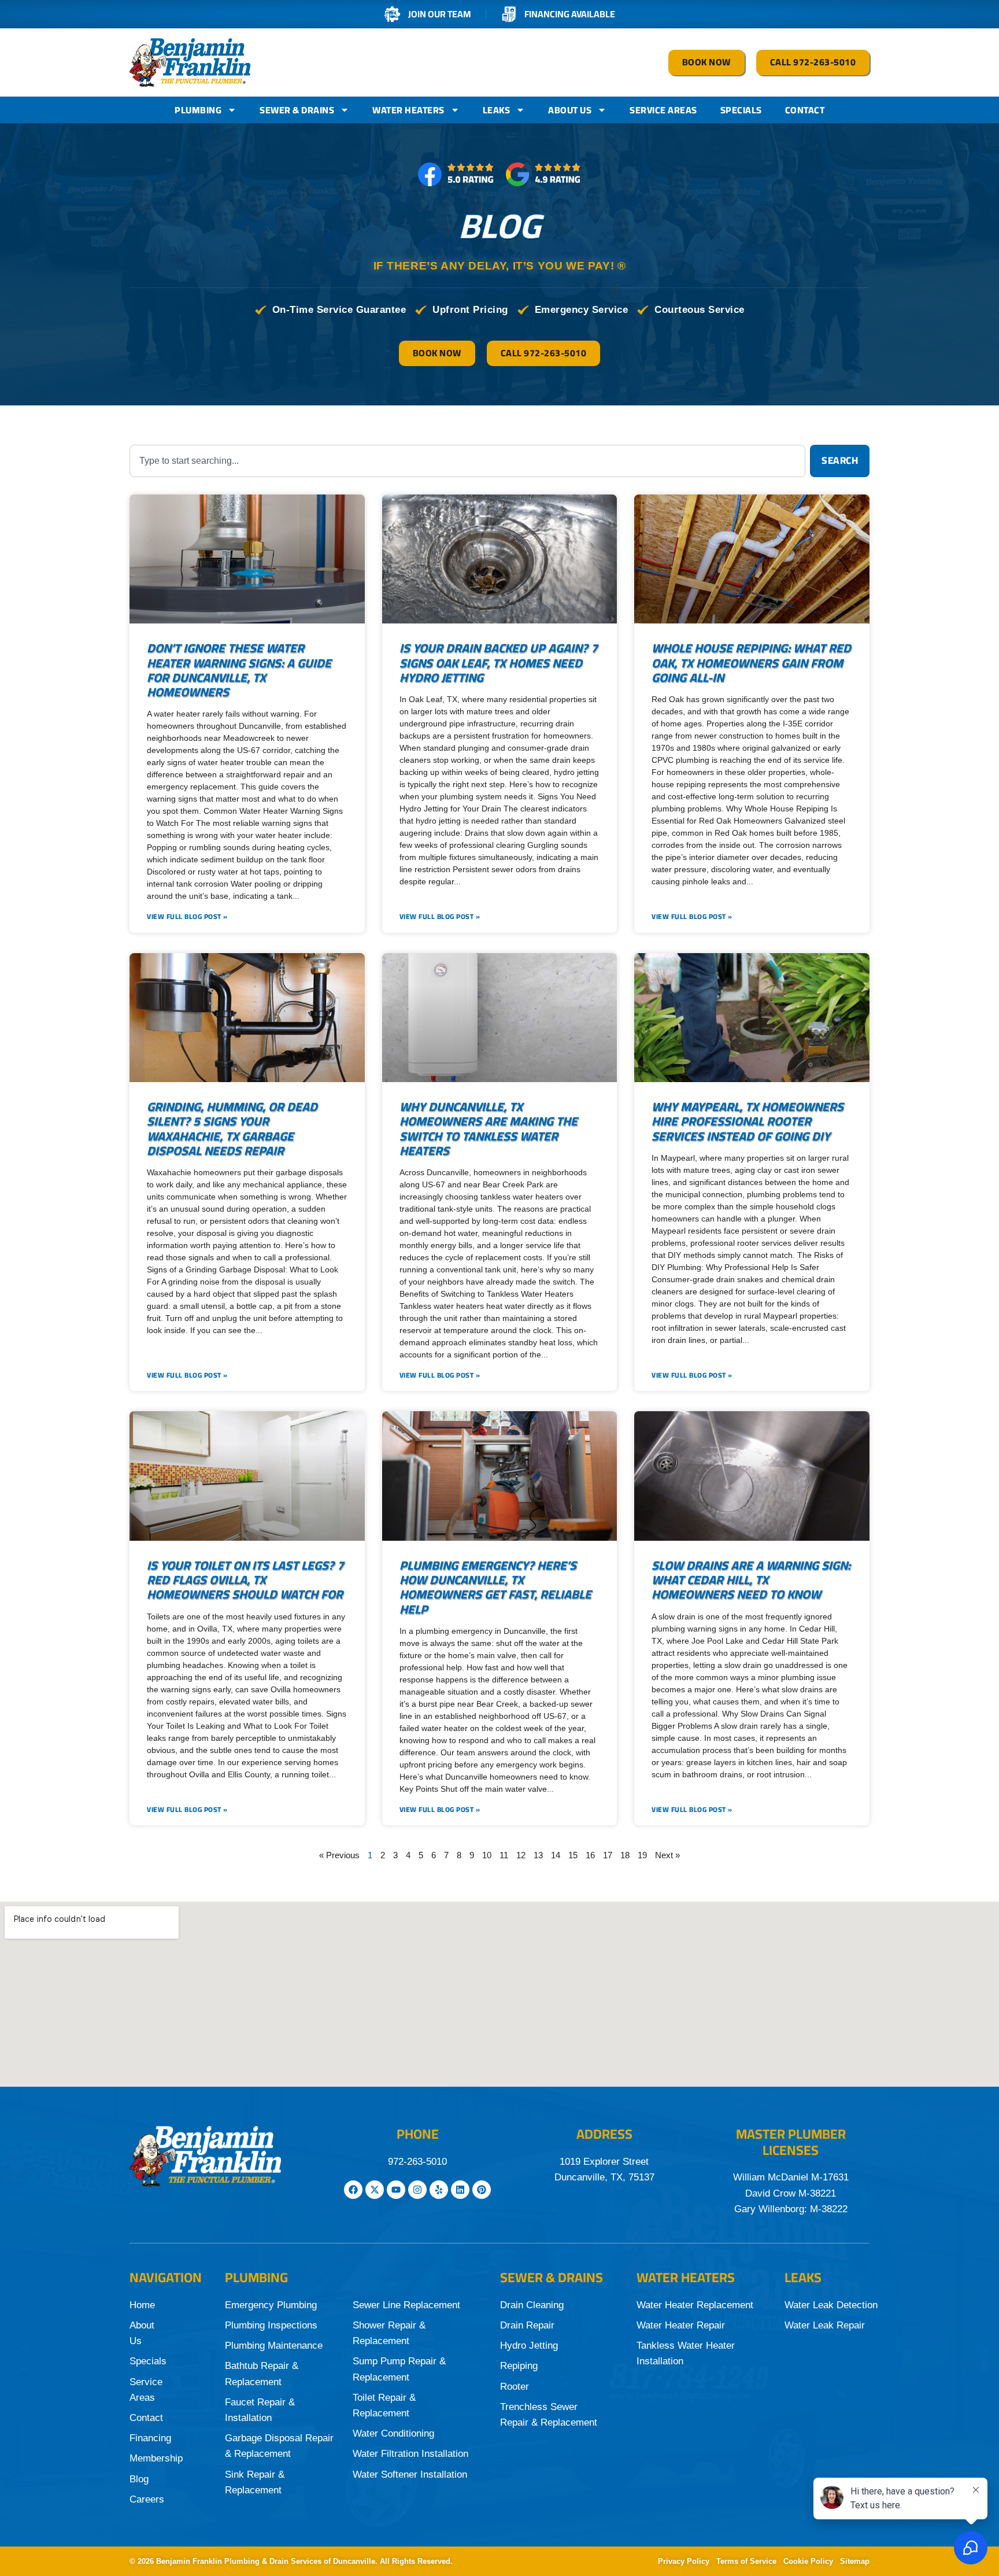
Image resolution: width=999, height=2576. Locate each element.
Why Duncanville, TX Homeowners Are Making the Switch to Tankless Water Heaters (489, 1129)
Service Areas (663, 110)
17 (608, 1855)
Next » (667, 1855)
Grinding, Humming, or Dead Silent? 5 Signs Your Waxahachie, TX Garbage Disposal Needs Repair (232, 1129)
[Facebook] (353, 2190)
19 (642, 1855)
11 (504, 1855)
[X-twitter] (375, 2190)
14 (556, 1855)
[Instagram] (417, 2190)
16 (590, 1855)
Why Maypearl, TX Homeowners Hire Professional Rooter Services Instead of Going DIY (748, 1121)
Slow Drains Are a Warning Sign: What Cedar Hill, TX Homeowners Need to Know (751, 1580)
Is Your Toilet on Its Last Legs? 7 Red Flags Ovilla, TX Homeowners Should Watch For (245, 1580)
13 (538, 1855)
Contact (805, 110)
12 (521, 1855)
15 (573, 1855)
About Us (570, 110)
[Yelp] (439, 2190)
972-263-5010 (417, 2162)
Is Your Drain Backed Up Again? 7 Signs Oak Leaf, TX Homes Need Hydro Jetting (499, 663)
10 (487, 1855)
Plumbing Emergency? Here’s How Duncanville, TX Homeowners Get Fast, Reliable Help (495, 1587)
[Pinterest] (482, 2190)
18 (625, 1855)
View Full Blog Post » (187, 917)
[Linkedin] (460, 2190)
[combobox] (467, 461)
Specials (741, 110)
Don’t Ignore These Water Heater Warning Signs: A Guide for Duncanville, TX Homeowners (239, 670)
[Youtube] (396, 2190)
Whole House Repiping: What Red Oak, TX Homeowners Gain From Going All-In (751, 663)
